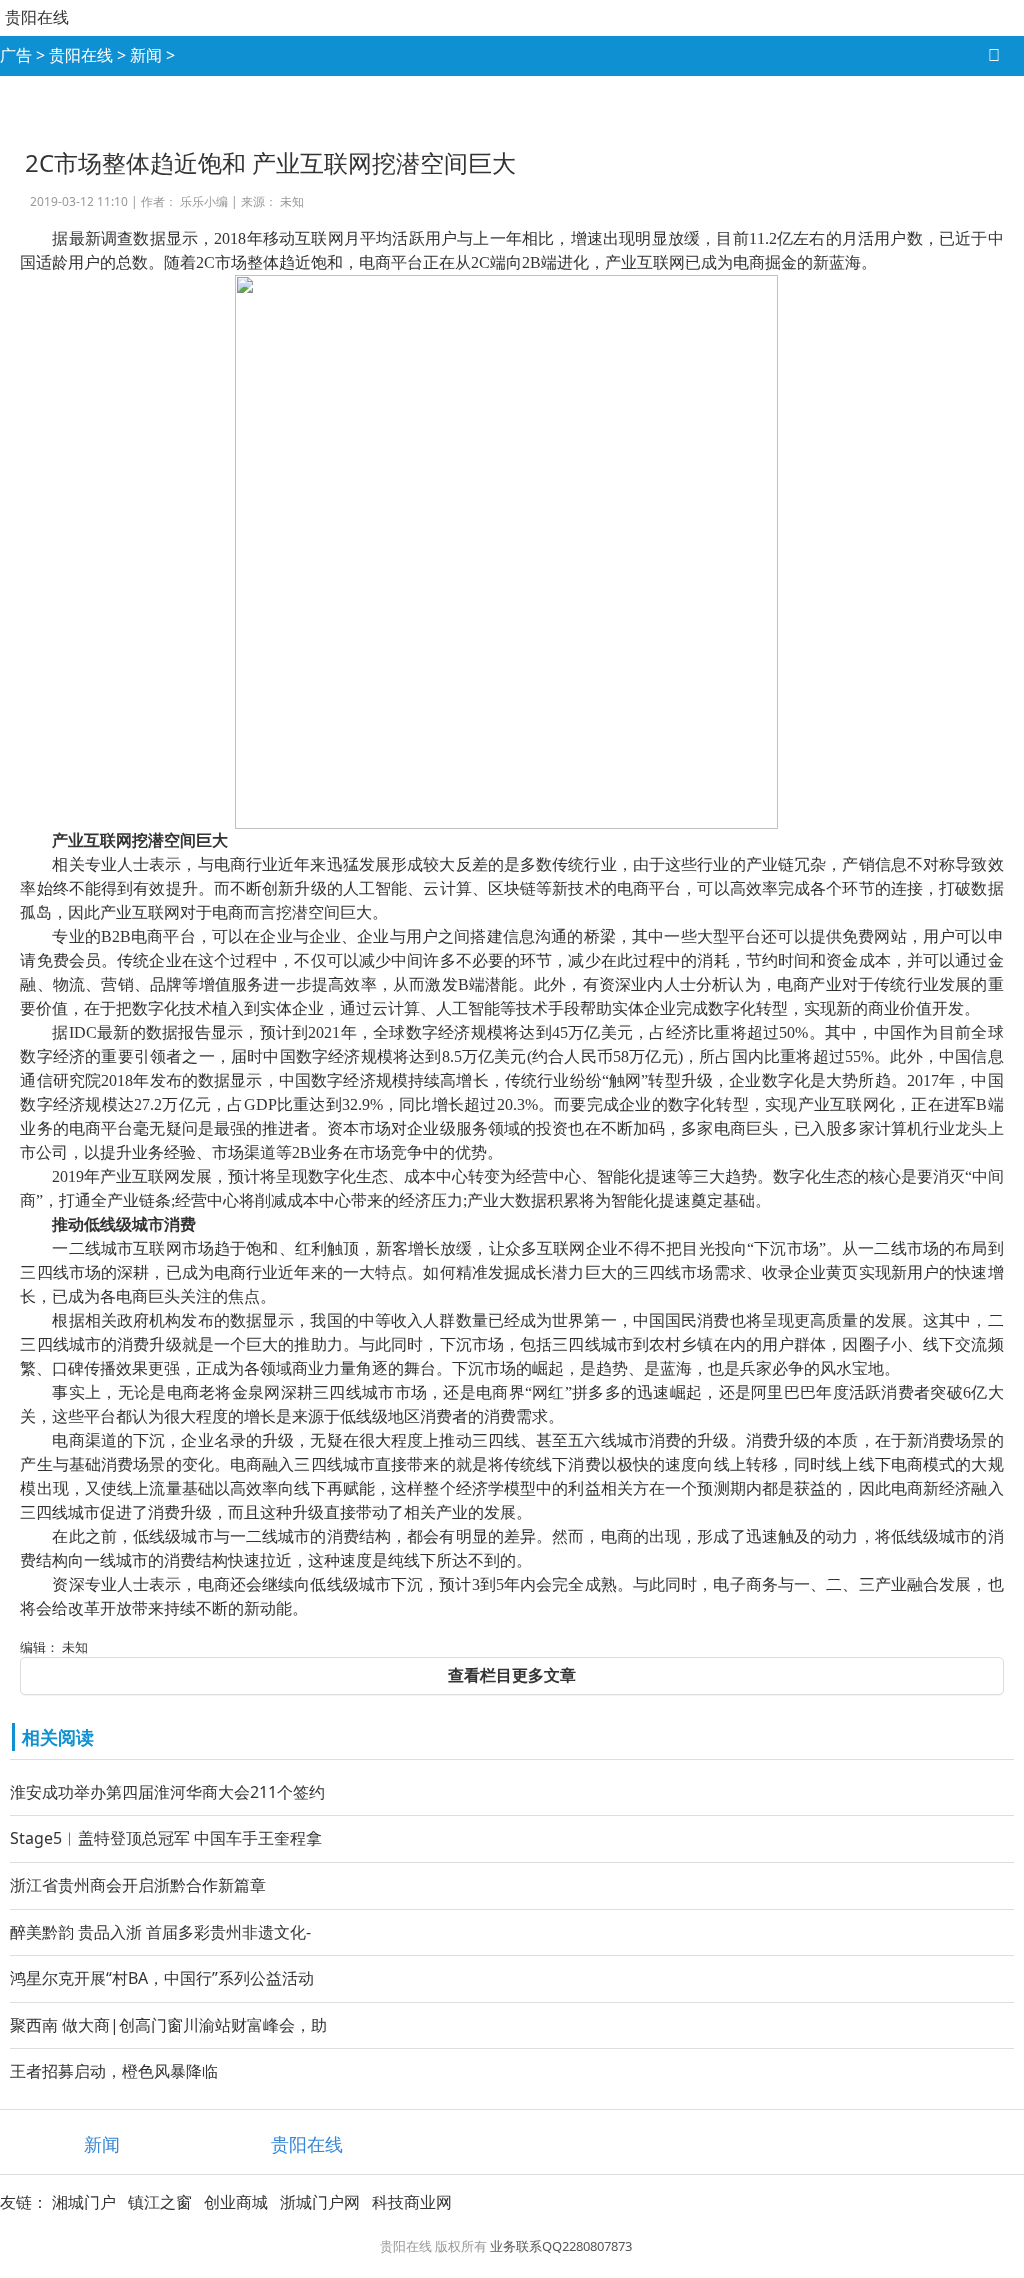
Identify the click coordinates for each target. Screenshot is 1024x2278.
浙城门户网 (320, 2202)
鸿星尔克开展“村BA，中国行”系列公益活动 (162, 1978)
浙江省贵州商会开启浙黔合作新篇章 (138, 1885)
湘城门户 (84, 2202)
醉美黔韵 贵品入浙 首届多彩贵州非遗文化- (160, 1932)
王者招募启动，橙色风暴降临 (114, 2071)
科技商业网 (412, 2202)
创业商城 (236, 2202)
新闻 (146, 55)
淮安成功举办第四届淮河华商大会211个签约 (167, 1792)
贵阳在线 (37, 17)
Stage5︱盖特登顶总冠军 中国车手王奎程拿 (166, 1838)
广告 (16, 55)
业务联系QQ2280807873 (561, 2246)
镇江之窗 (160, 2202)
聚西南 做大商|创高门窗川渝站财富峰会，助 (168, 2025)
